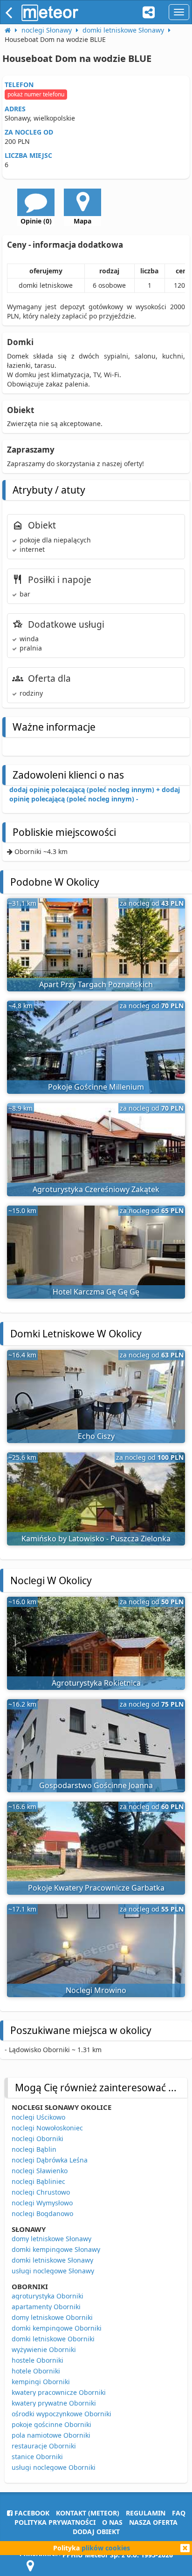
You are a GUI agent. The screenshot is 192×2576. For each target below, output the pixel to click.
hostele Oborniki (38, 2360)
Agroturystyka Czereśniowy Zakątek (96, 1189)
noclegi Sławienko (40, 2171)
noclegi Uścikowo (38, 2117)
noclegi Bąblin (34, 2149)
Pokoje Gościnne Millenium (96, 1087)
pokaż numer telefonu (36, 94)
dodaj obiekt (96, 2532)
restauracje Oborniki (44, 2446)
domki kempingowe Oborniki (57, 2328)
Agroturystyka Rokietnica (96, 1683)
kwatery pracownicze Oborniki (59, 2392)
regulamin (146, 2513)
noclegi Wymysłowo (42, 2203)
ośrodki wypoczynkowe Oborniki (62, 2414)
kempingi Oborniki (41, 2382)
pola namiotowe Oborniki (51, 2435)
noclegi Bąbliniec (38, 2181)
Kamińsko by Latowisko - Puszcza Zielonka (96, 1539)
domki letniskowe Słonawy (52, 2260)
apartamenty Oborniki (46, 2307)
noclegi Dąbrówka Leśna (50, 2160)
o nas (112, 2522)
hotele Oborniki (36, 2371)
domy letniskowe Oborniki (52, 2317)
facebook (31, 2513)
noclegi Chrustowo (41, 2192)
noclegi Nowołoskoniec (47, 2128)
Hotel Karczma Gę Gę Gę (96, 1292)
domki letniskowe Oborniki (53, 2339)
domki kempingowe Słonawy (56, 2249)
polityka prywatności (55, 2522)
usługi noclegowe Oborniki (54, 2467)
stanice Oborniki (37, 2457)
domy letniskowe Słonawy (51, 2239)
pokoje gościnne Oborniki (51, 2424)
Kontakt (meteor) (88, 2513)
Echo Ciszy (96, 1436)
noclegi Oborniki (38, 2139)
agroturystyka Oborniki (48, 2296)
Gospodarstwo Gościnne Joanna (96, 1785)
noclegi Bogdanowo (42, 2213)
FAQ (179, 2513)
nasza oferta (153, 2522)
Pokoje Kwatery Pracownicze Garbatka (96, 1888)
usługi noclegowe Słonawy (53, 2271)
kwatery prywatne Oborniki (54, 2403)
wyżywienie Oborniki (44, 2349)
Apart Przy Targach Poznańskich (96, 984)
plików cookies (106, 2548)
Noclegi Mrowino (96, 1990)
